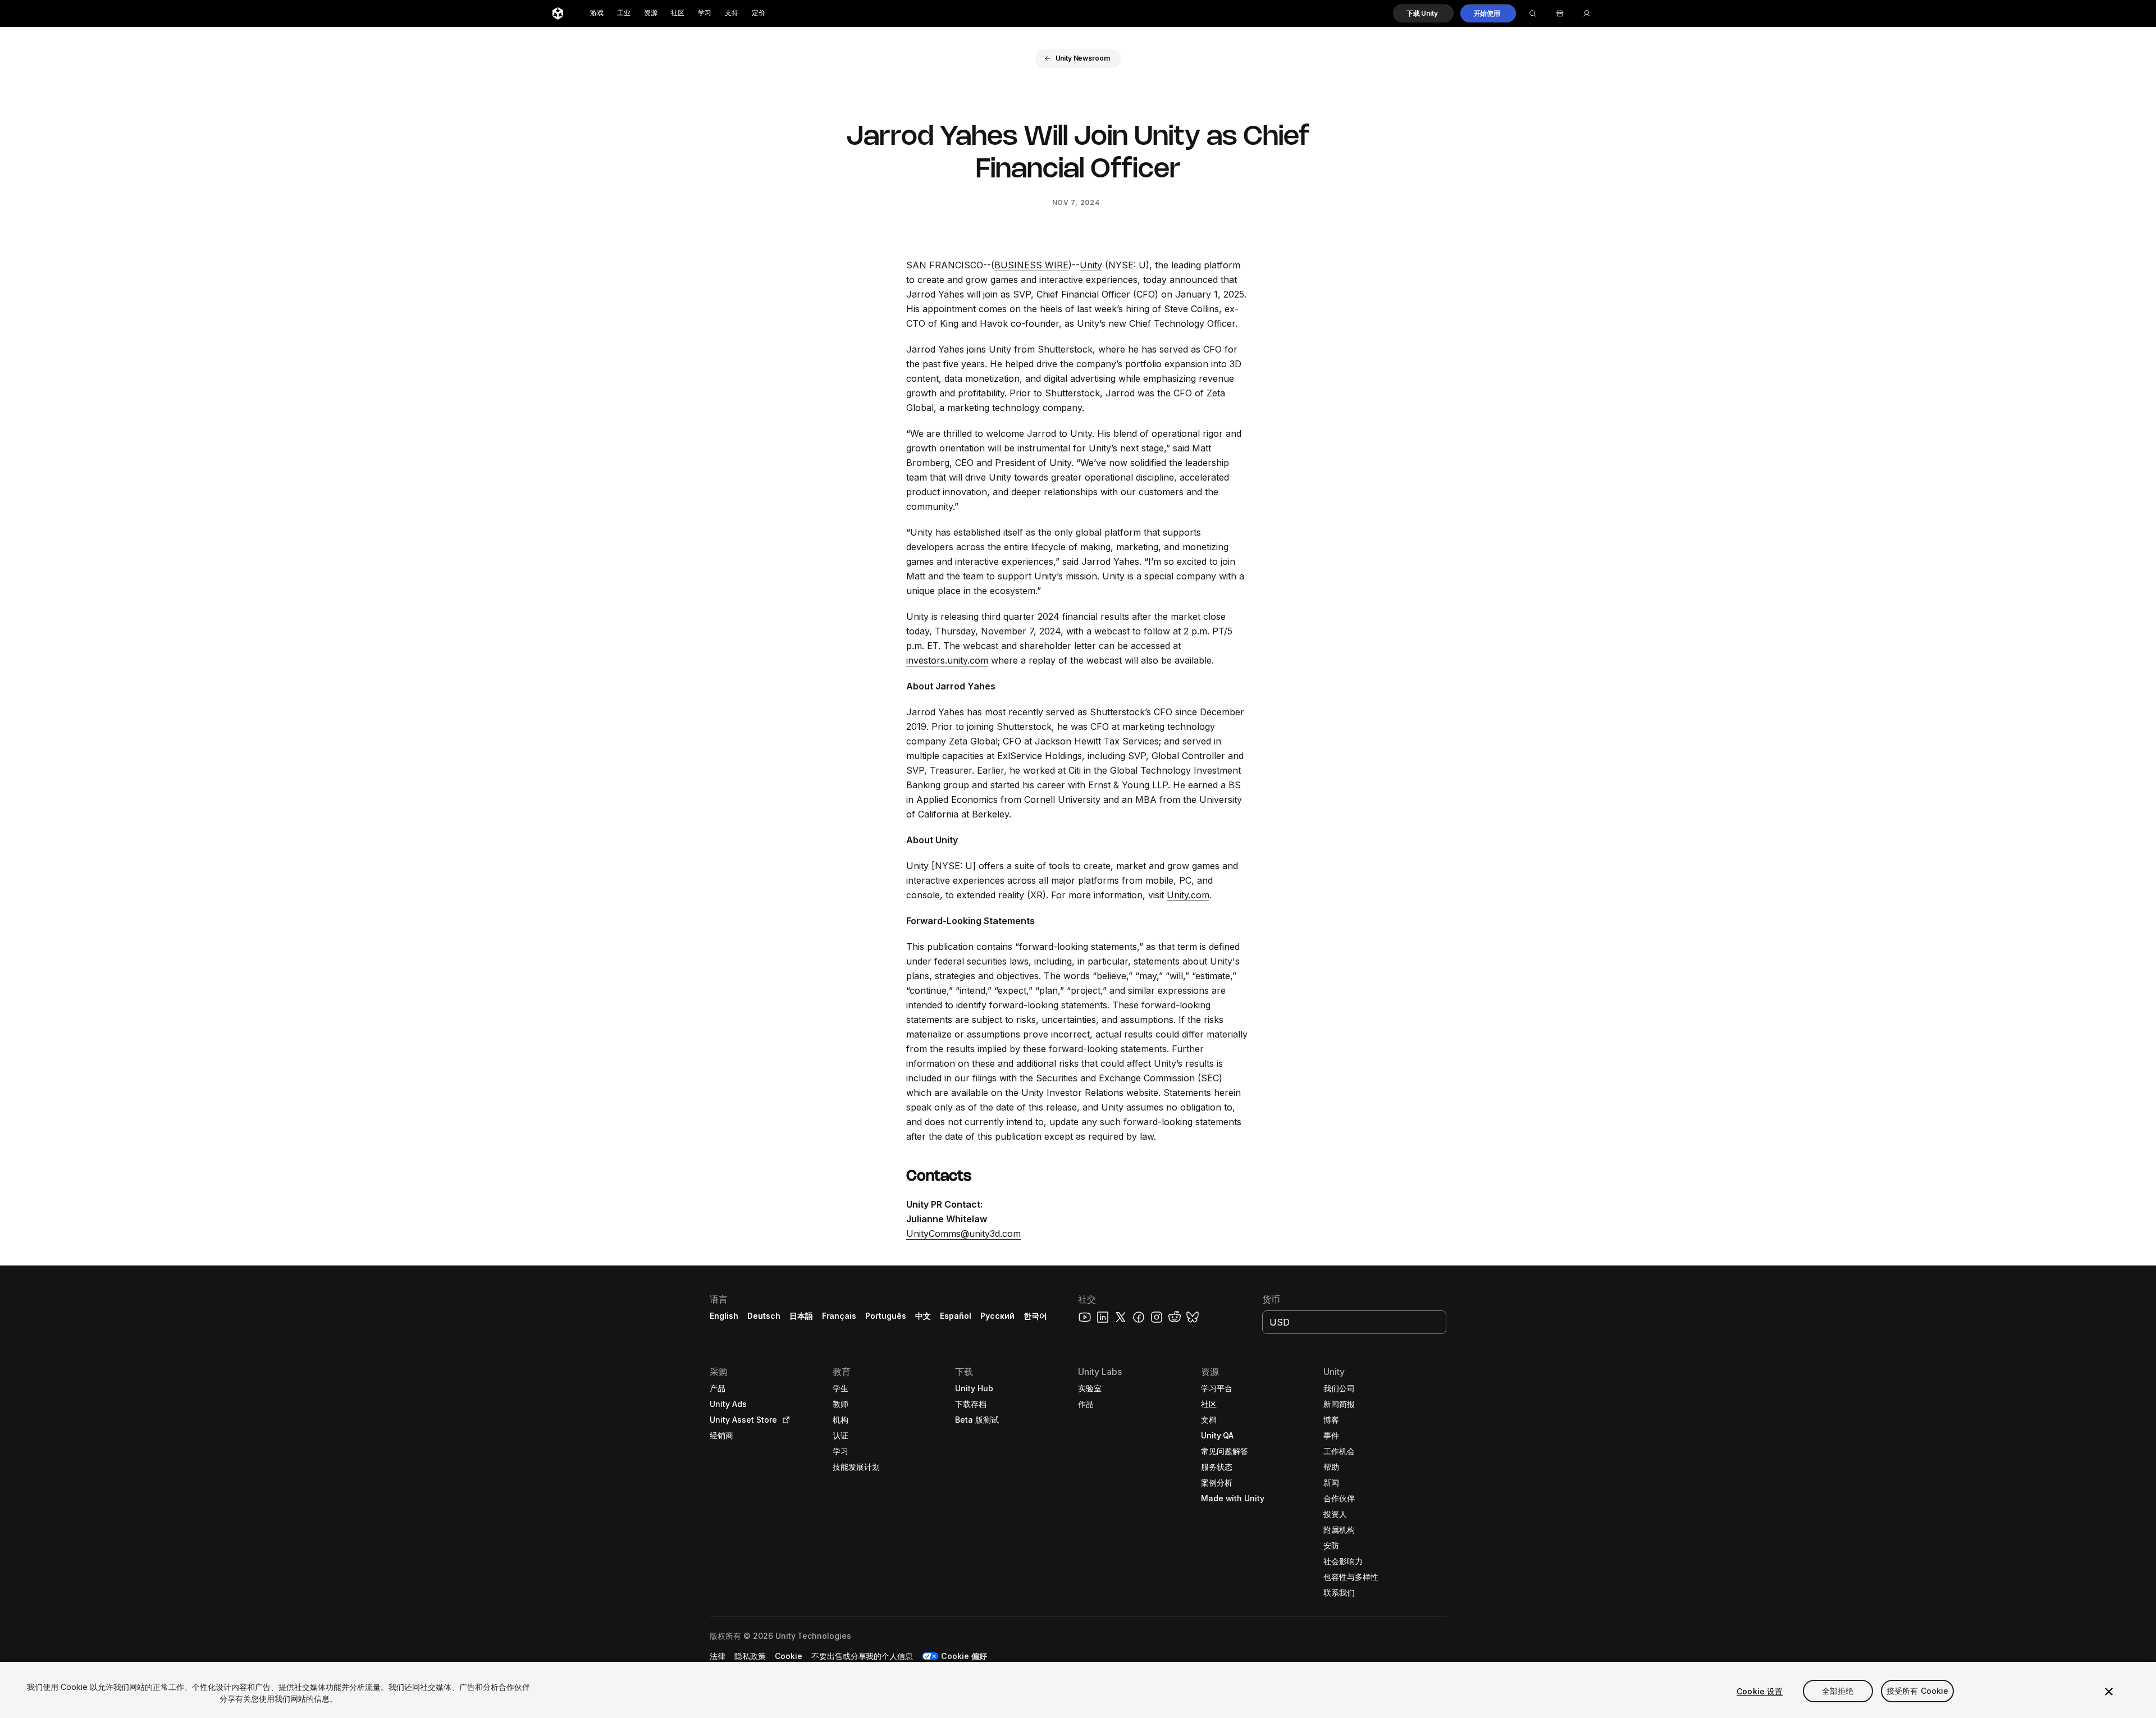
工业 (624, 13)
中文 (923, 1316)
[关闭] (2109, 1692)
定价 (759, 13)
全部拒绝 (1838, 1691)
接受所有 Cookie (1918, 1691)
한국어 (1035, 1316)
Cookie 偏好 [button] (964, 1656)
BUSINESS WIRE (1031, 265)
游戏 (597, 13)
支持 (732, 13)
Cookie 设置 (1760, 1691)
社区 (678, 13)
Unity (1091, 265)
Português (886, 1316)
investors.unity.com (947, 660)
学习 (705, 13)
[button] (1423, 13)
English (724, 1316)
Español (956, 1316)
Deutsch (764, 1316)
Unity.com (1188, 895)
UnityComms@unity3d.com (963, 1233)
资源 (651, 13)
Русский (997, 1316)
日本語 (801, 1316)
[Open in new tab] (784, 1420)
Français (839, 1316)
